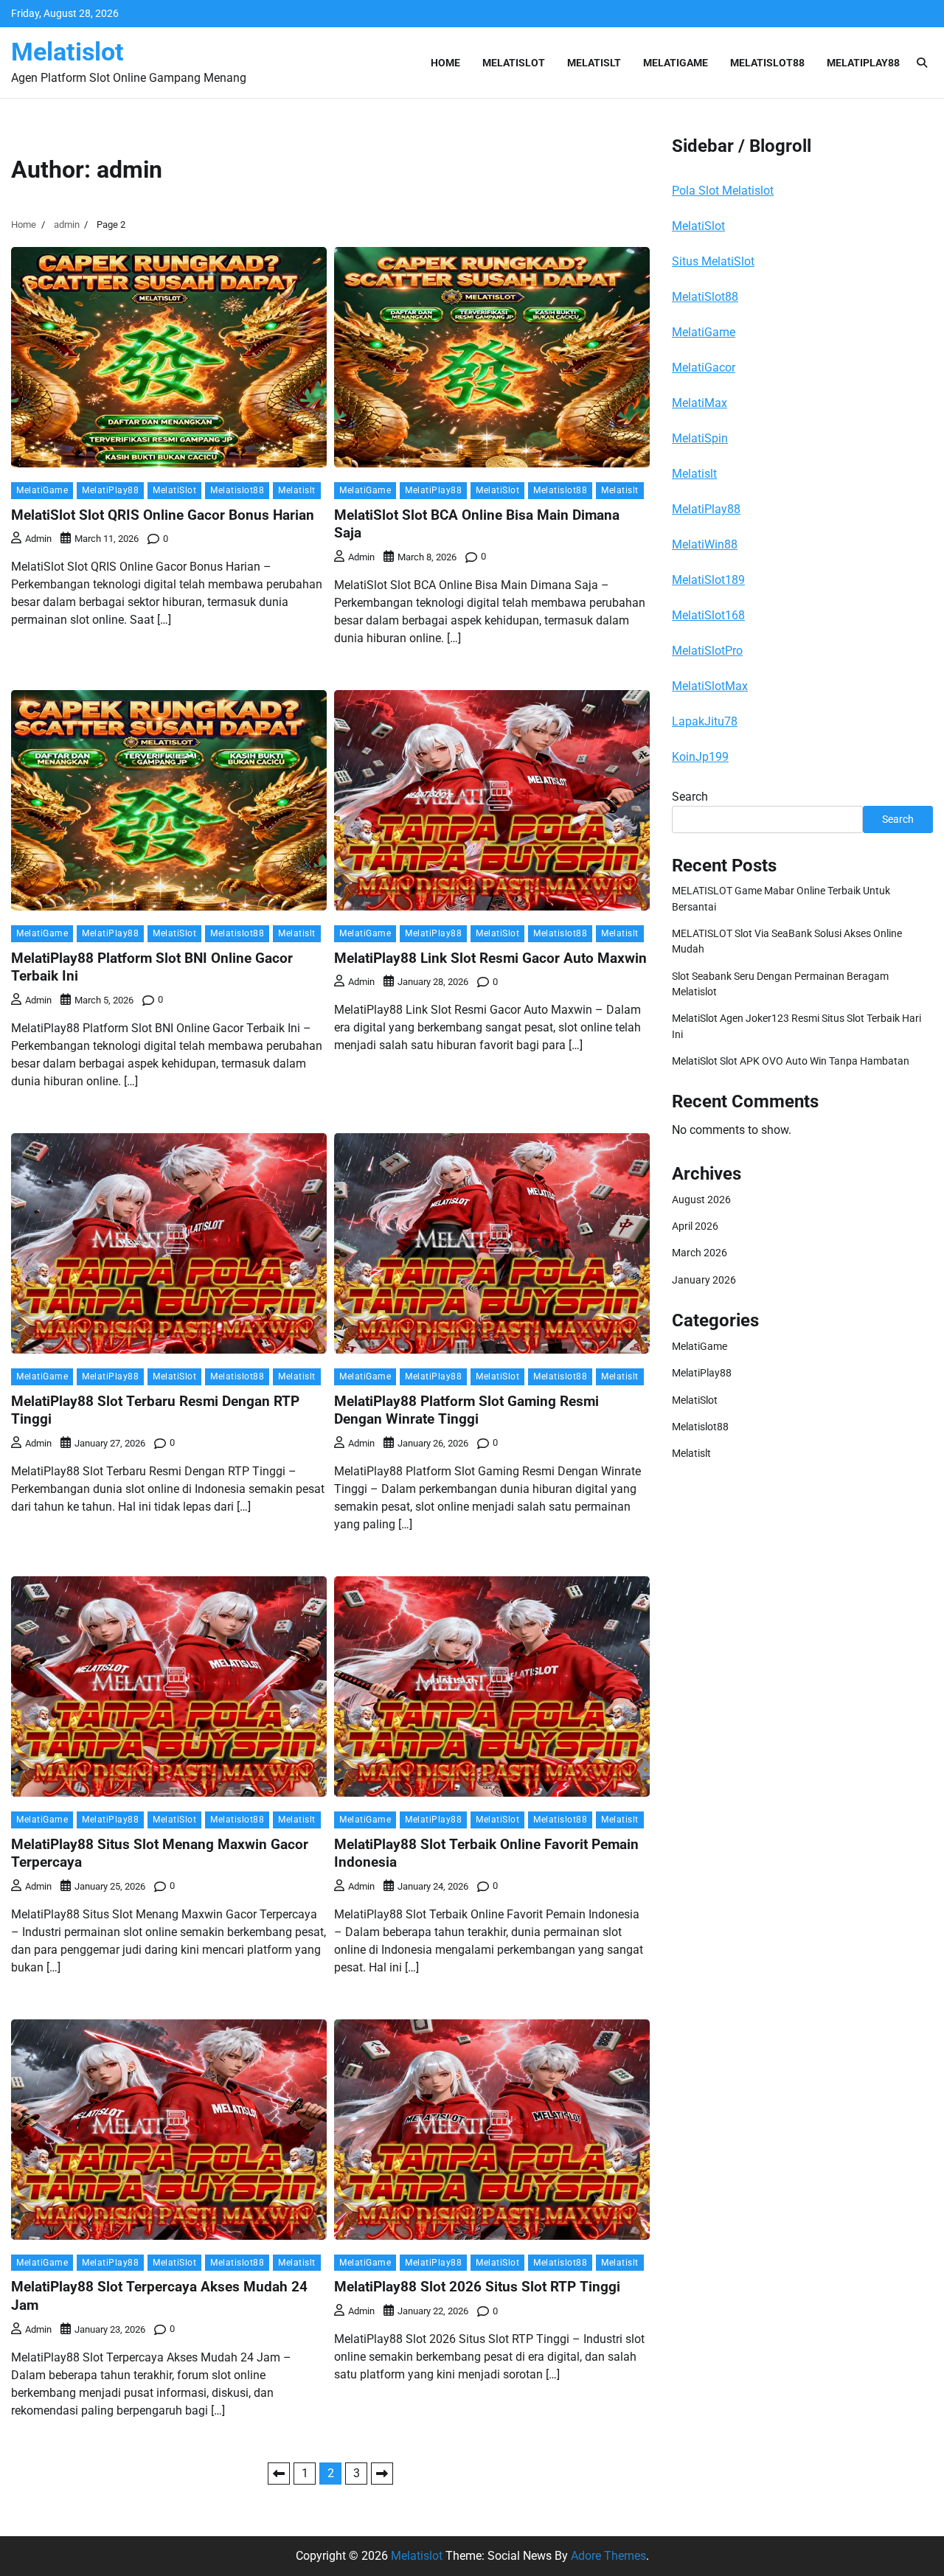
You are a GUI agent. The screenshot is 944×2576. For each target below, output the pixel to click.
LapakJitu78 (705, 721)
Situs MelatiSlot (713, 261)
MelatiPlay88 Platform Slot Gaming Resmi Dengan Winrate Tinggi (466, 1410)
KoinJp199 (700, 757)
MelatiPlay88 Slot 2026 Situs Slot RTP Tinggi (477, 2287)
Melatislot (67, 52)
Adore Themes (608, 2556)
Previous (279, 2474)
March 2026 (700, 1253)
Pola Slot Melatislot (723, 191)
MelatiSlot (514, 63)
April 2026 (695, 1226)
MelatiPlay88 (863, 63)
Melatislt (594, 63)
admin (38, 539)
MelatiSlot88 (705, 297)
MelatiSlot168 (708, 615)
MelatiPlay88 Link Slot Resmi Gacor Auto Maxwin (490, 958)
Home (445, 63)
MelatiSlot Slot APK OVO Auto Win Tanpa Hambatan (791, 1061)
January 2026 (704, 1280)
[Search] (922, 63)
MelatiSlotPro (707, 651)
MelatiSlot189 (708, 580)
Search (690, 797)
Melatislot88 (767, 63)
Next (382, 2474)
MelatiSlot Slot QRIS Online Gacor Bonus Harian (163, 515)
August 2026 (701, 1200)
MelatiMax (700, 403)
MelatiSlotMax (710, 686)
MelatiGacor (704, 368)
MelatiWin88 (705, 544)
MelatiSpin (700, 438)
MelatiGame (676, 63)
